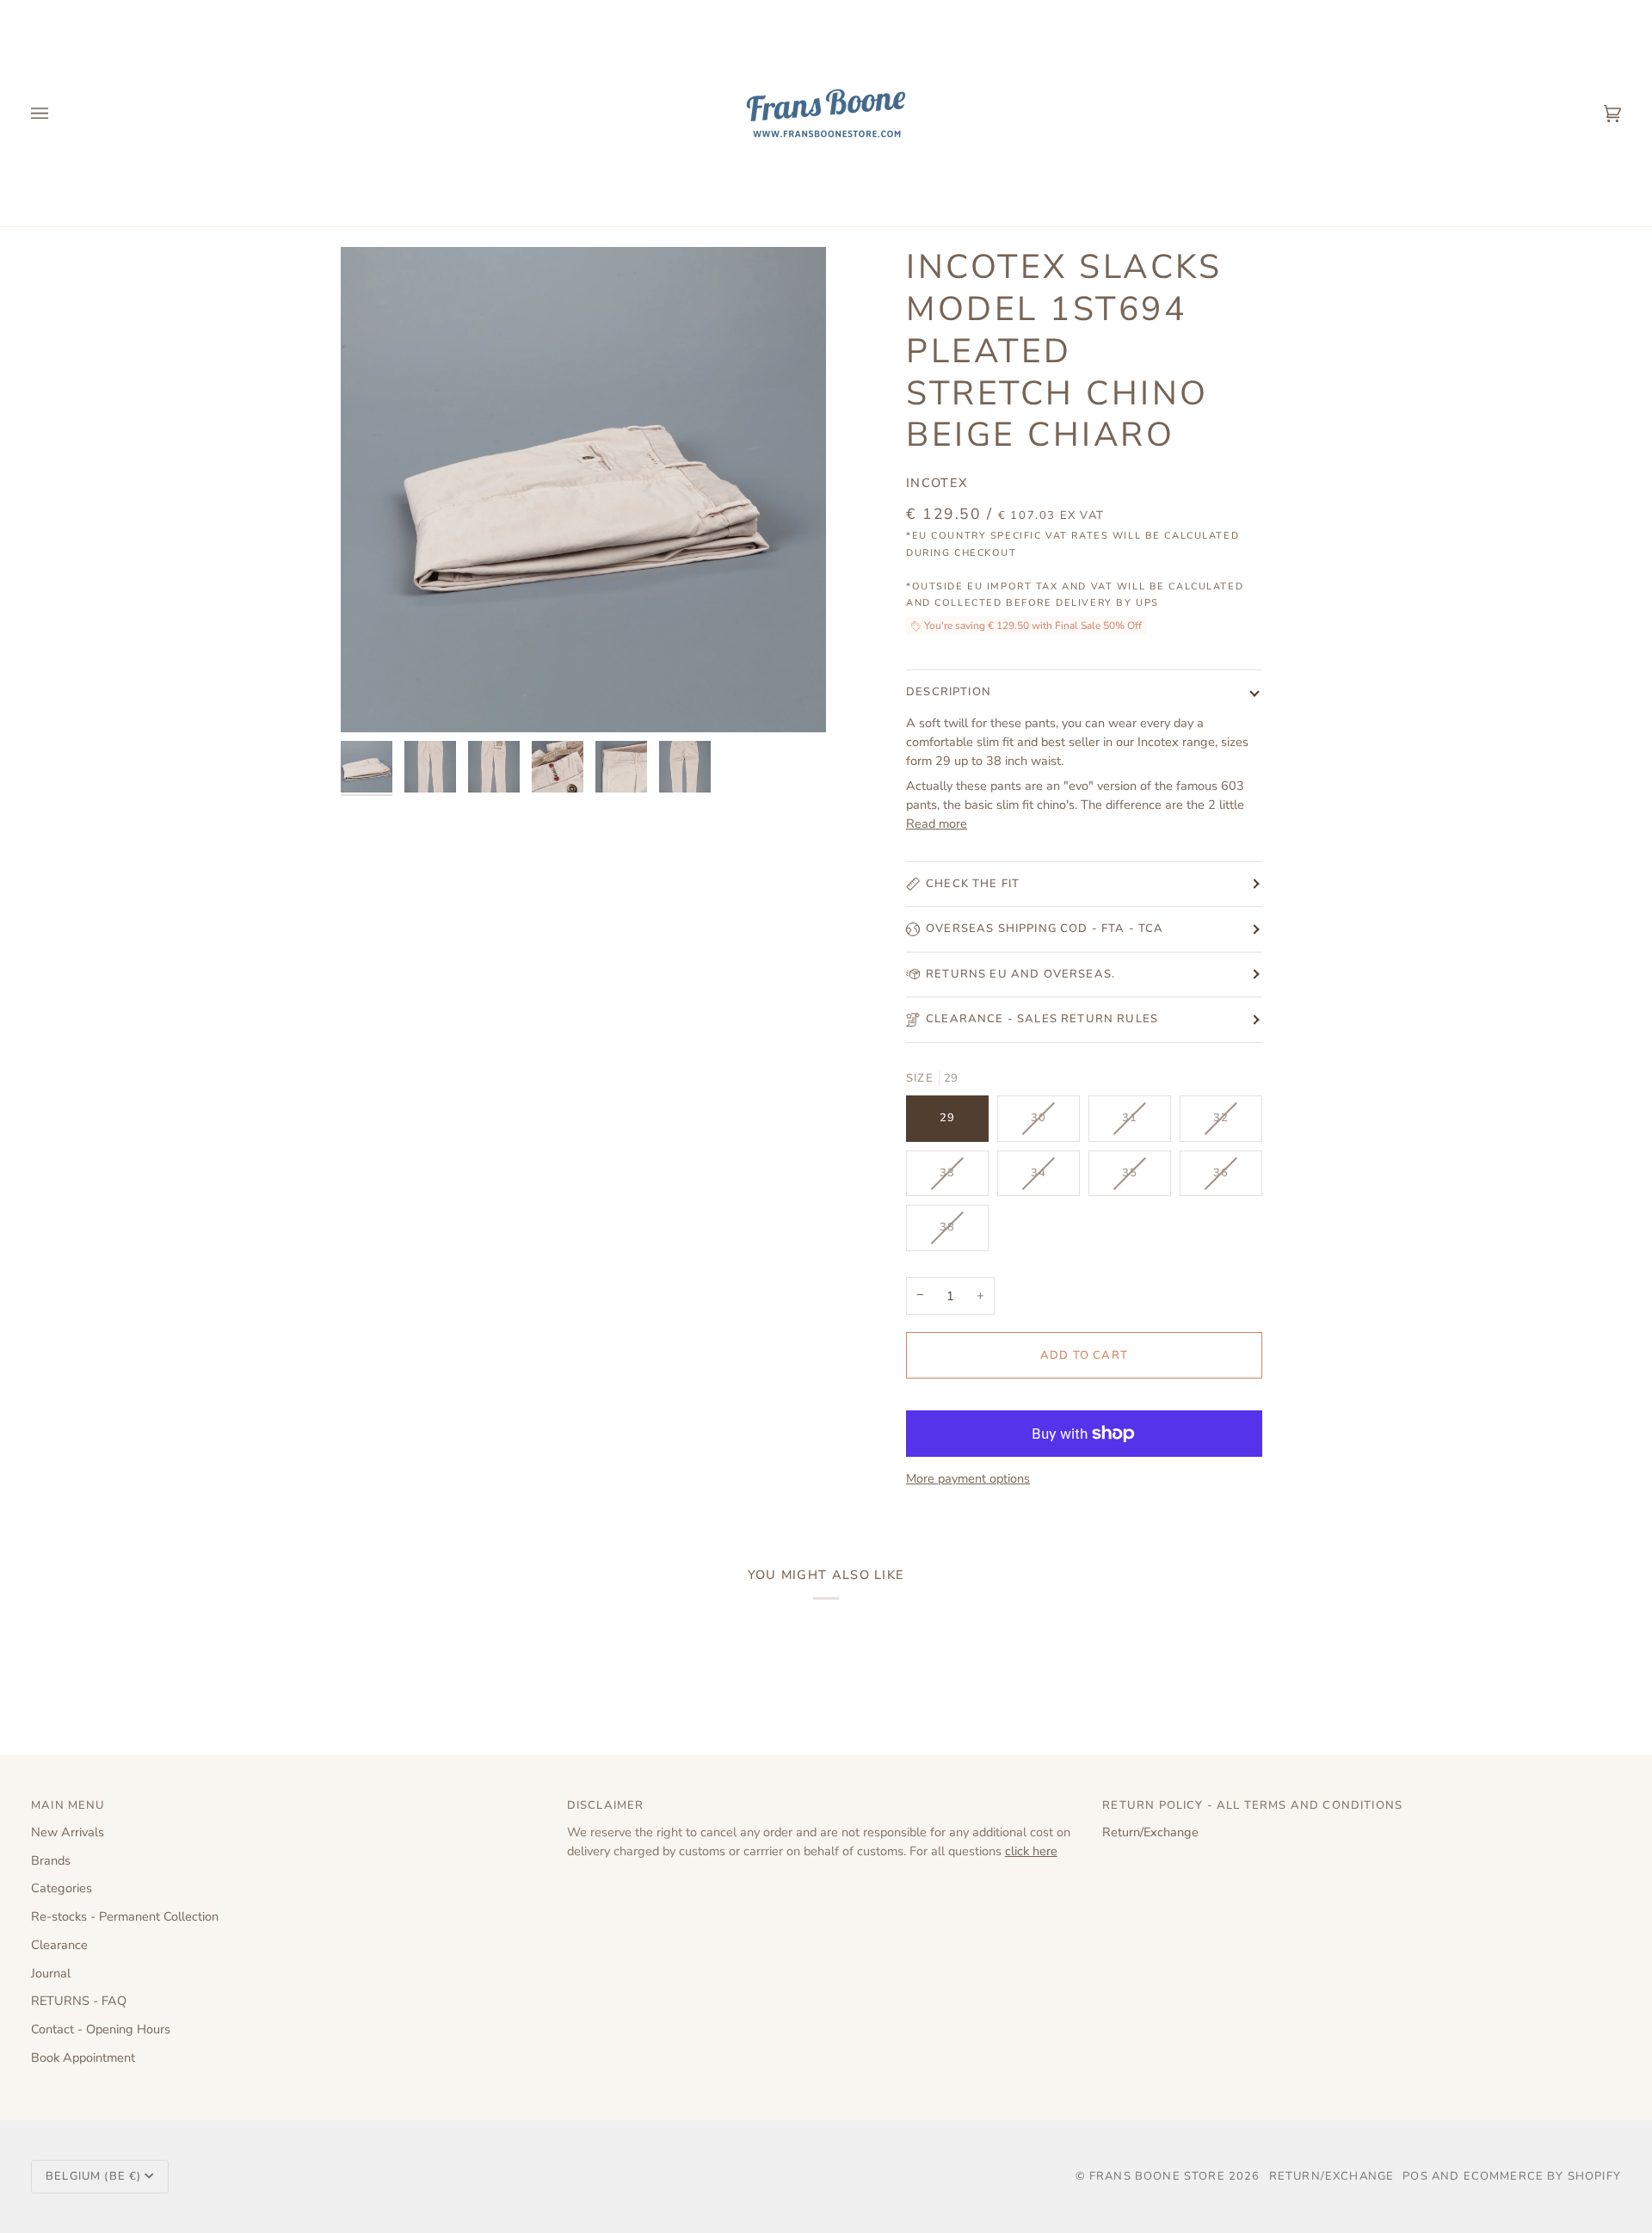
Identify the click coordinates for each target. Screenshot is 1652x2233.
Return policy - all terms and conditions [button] (1252, 1805)
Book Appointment (83, 2057)
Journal (51, 1973)
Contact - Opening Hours (101, 2029)
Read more (937, 823)
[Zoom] (583, 490)
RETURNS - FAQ (79, 2001)
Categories (62, 1888)
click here (1031, 1851)
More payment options (968, 1478)
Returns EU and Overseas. (1020, 974)
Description (949, 692)
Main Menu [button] (68, 1805)
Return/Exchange (1150, 1832)
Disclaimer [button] (606, 1805)
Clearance (59, 1945)
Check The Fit (973, 884)
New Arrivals (68, 1832)
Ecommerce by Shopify (1542, 2176)
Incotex (937, 483)
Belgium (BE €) (93, 2176)
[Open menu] (57, 113)
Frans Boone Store (1157, 2176)
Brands (51, 1860)
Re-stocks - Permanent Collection (125, 1916)
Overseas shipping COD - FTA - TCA (1045, 928)
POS (1415, 2176)
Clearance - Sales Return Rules (1042, 1019)
